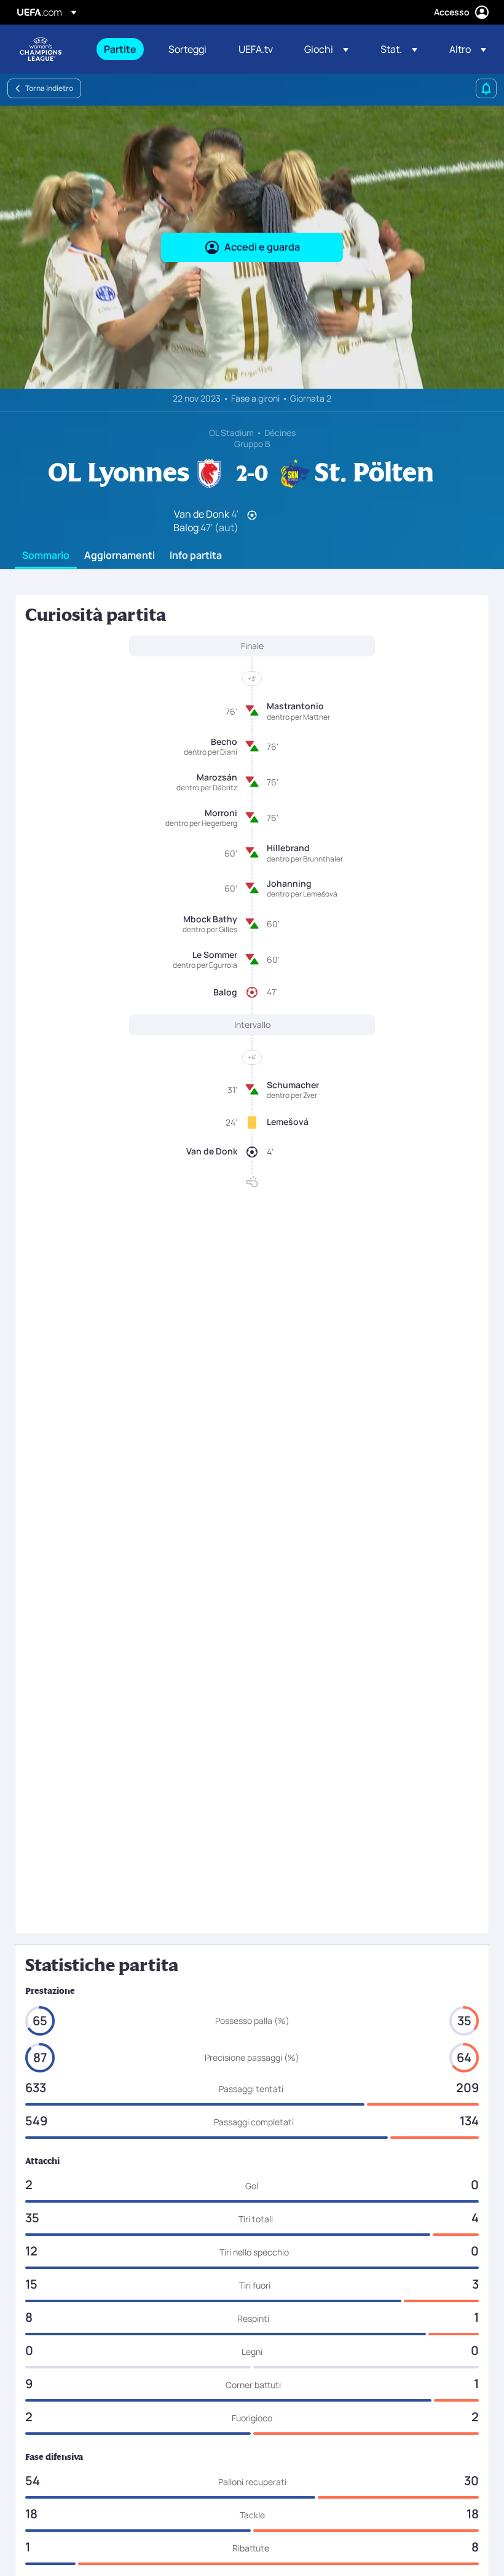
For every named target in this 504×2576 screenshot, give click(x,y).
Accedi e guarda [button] (262, 247)
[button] (326, 49)
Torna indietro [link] (49, 88)
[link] (120, 49)
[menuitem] (121, 49)
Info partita (196, 556)
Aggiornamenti (120, 556)
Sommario (46, 556)
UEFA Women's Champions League (41, 49)
